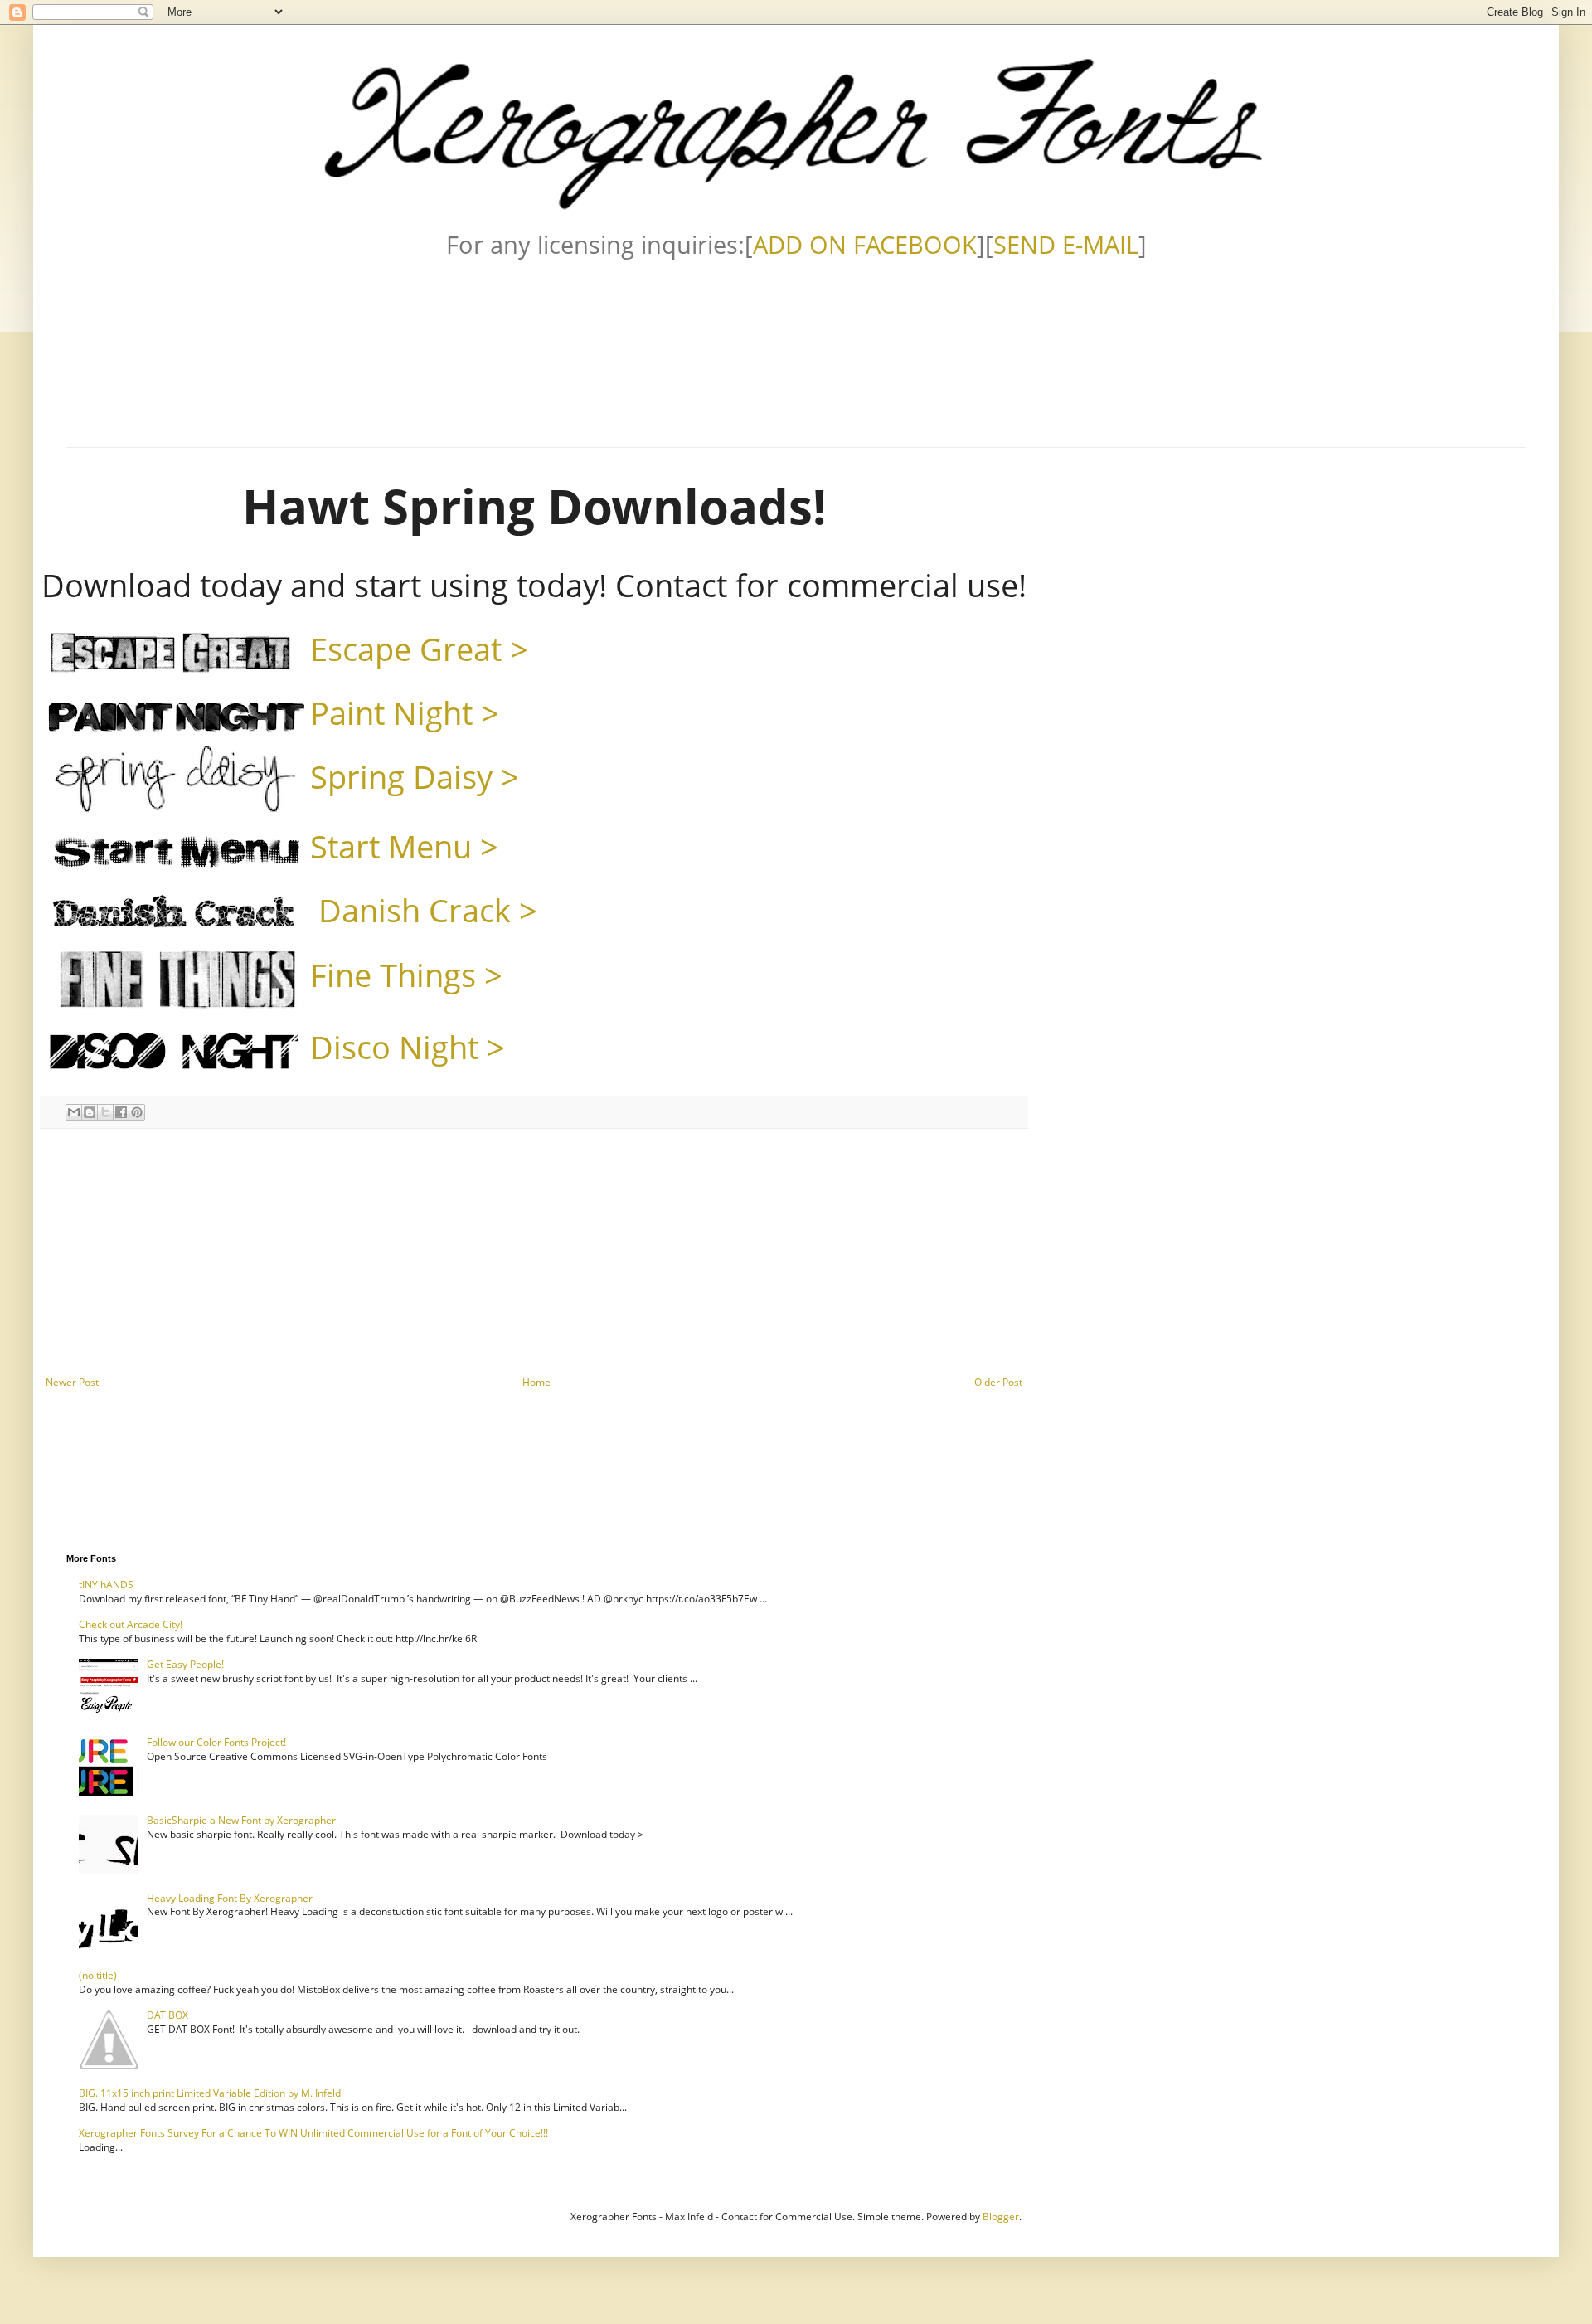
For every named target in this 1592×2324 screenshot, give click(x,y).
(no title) (98, 1975)
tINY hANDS (106, 1585)
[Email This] (74, 1112)
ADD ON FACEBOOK (865, 244)
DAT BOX (167, 2015)
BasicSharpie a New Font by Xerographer (241, 1820)
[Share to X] (105, 1112)
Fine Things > (406, 975)
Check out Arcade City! (131, 1624)
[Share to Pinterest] (137, 1112)
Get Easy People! (185, 1664)
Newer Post (72, 1382)
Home (536, 1382)
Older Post (998, 1382)
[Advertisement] (534, 1252)
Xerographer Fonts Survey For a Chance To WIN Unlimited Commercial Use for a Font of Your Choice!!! (313, 2133)
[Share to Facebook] (121, 1112)
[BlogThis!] (90, 1112)
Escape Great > (419, 649)
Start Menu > (404, 846)
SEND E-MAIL (1066, 244)
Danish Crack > (424, 910)
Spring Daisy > (415, 776)
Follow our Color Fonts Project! (216, 1742)
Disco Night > (408, 1047)
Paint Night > (405, 712)
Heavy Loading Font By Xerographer (230, 1898)
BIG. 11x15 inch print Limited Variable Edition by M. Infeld (210, 2093)
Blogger (1001, 2217)
